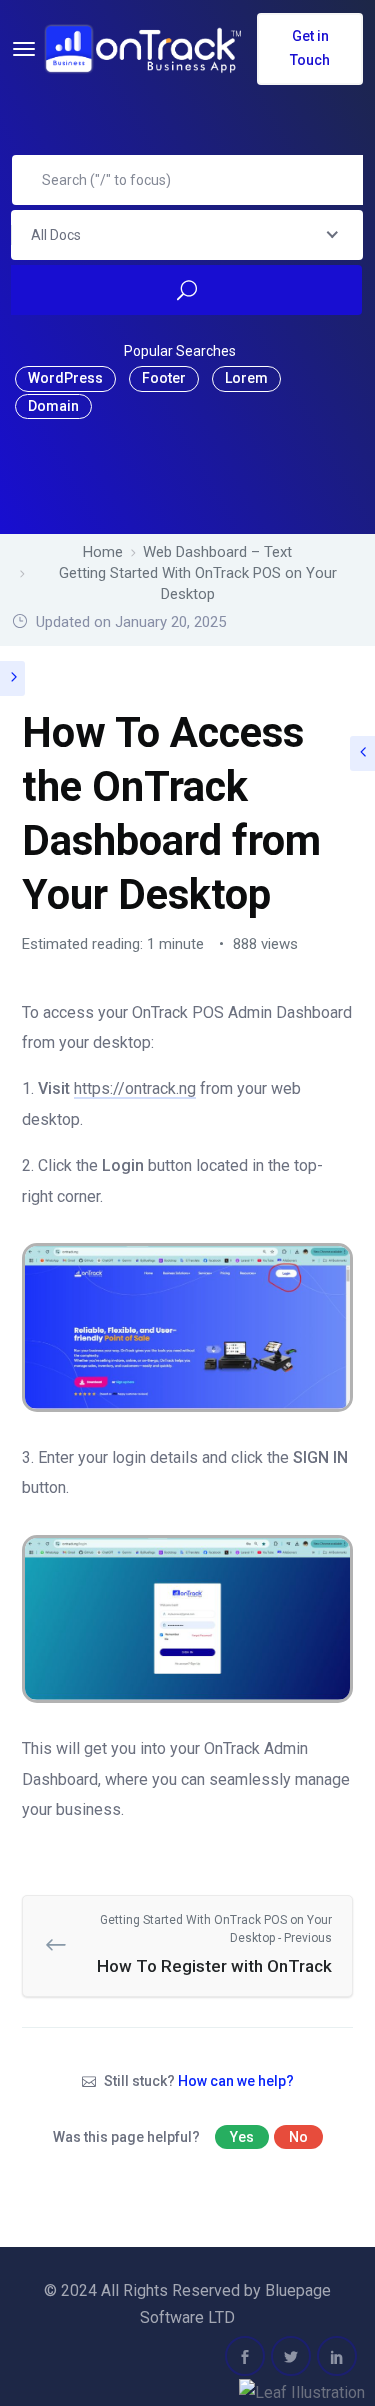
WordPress (65, 378)
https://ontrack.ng (135, 1088)
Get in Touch (310, 48)
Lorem (246, 378)
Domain (53, 406)
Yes (242, 2137)
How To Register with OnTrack (214, 1944)
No (298, 2137)
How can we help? (236, 2081)
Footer (164, 378)
